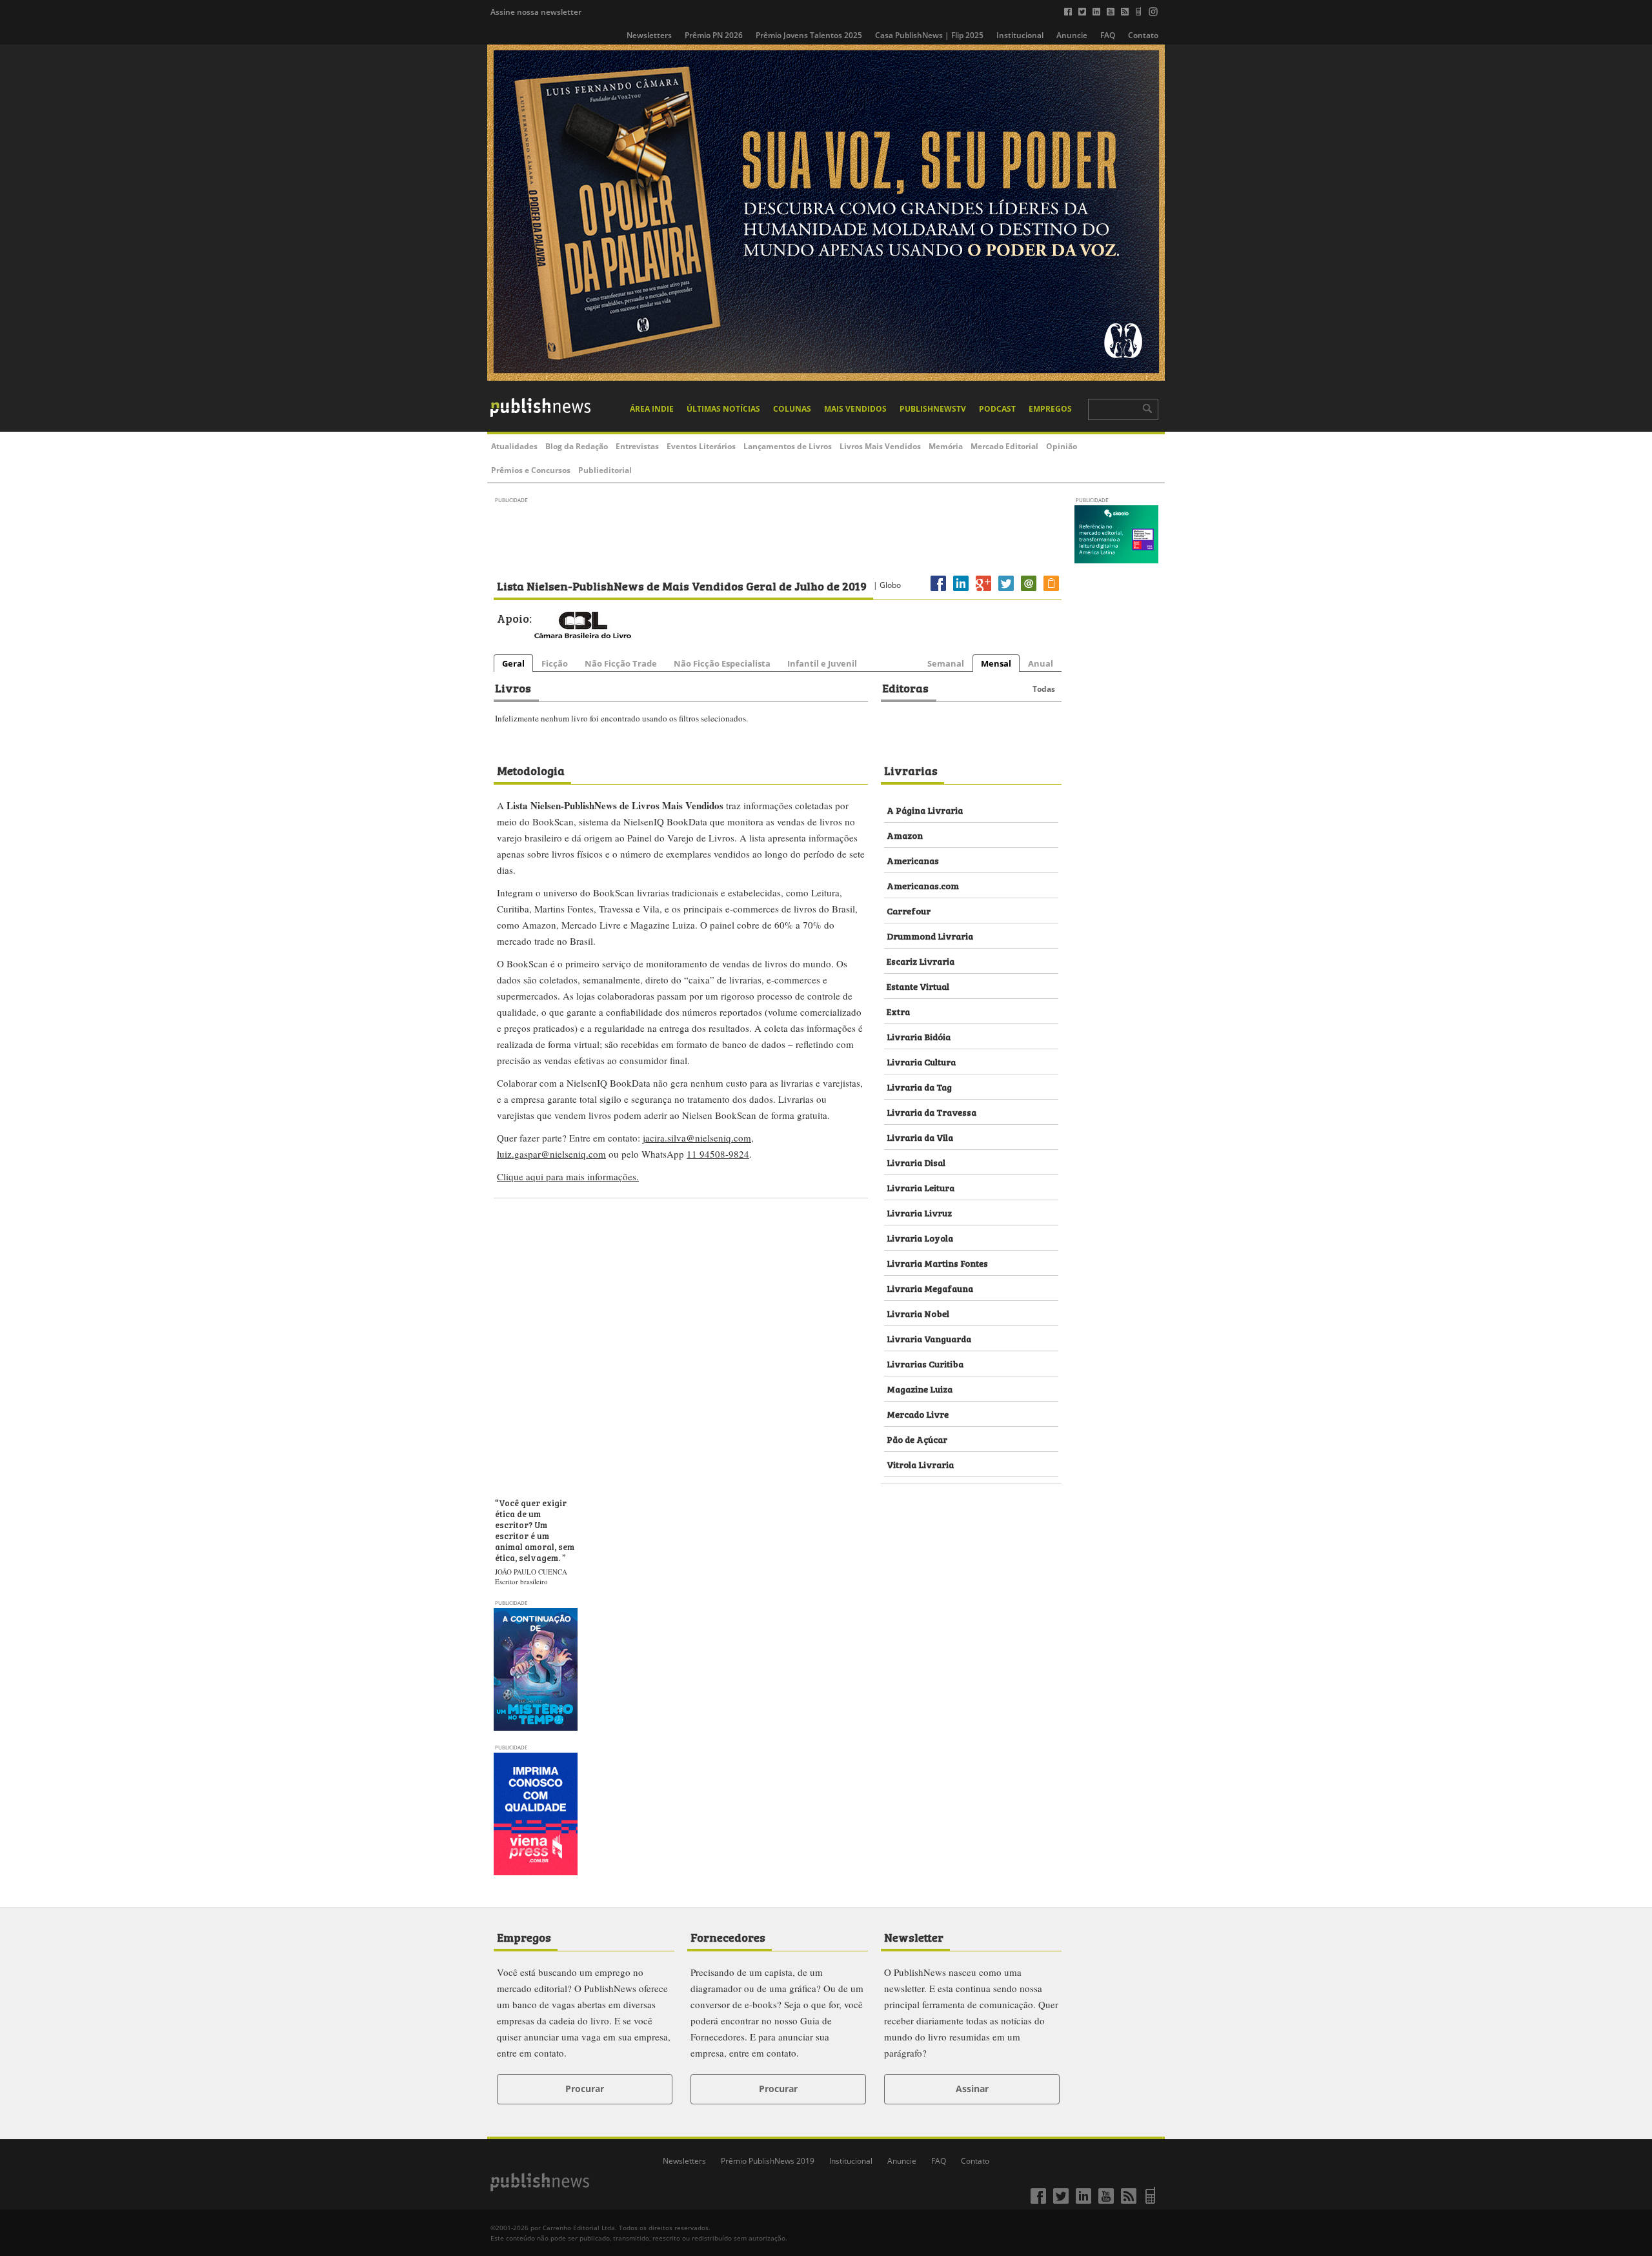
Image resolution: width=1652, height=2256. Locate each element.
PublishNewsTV (933, 409)
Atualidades (514, 446)
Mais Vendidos (855, 409)
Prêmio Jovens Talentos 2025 (809, 35)
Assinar (972, 2089)
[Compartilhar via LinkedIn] (961, 591)
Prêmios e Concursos (531, 470)
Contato (1143, 35)
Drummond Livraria (930, 935)
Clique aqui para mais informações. (568, 1176)
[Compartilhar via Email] (1029, 591)
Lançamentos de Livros (788, 446)
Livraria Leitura (921, 1187)
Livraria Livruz (919, 1212)
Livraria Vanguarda (929, 1338)
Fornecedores (728, 1937)
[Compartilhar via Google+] (983, 591)
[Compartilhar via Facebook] (938, 591)
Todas (1044, 689)
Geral (513, 663)
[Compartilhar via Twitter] (1006, 591)
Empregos (1050, 409)
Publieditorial (605, 470)
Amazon (905, 835)
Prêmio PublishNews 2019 (768, 2161)
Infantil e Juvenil (822, 663)
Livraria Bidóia (919, 1036)
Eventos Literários (701, 446)
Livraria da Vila (920, 1137)
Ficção (555, 663)
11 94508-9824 (718, 1154)
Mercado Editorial (1004, 446)
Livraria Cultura (921, 1061)
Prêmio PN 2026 (714, 35)
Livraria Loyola (920, 1237)
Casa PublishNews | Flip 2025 (929, 35)
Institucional (1020, 35)
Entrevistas (637, 446)
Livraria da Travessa (932, 1112)
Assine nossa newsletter (536, 12)
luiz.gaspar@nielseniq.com (551, 1154)
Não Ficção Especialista (722, 663)
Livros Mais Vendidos (880, 446)
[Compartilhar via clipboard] (1051, 591)
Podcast (997, 409)
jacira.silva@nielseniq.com (697, 1138)
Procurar (585, 2089)
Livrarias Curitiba (925, 1363)
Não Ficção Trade (621, 663)
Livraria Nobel (918, 1313)
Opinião (1062, 446)
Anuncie (1072, 35)
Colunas (792, 409)
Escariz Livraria (921, 961)
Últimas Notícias (723, 409)
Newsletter (914, 1937)
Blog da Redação (577, 446)
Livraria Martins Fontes (937, 1263)
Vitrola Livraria (920, 1464)
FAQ (1108, 35)
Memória (946, 446)
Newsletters (649, 35)
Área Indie (652, 409)
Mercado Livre (918, 1414)
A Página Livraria (925, 810)
